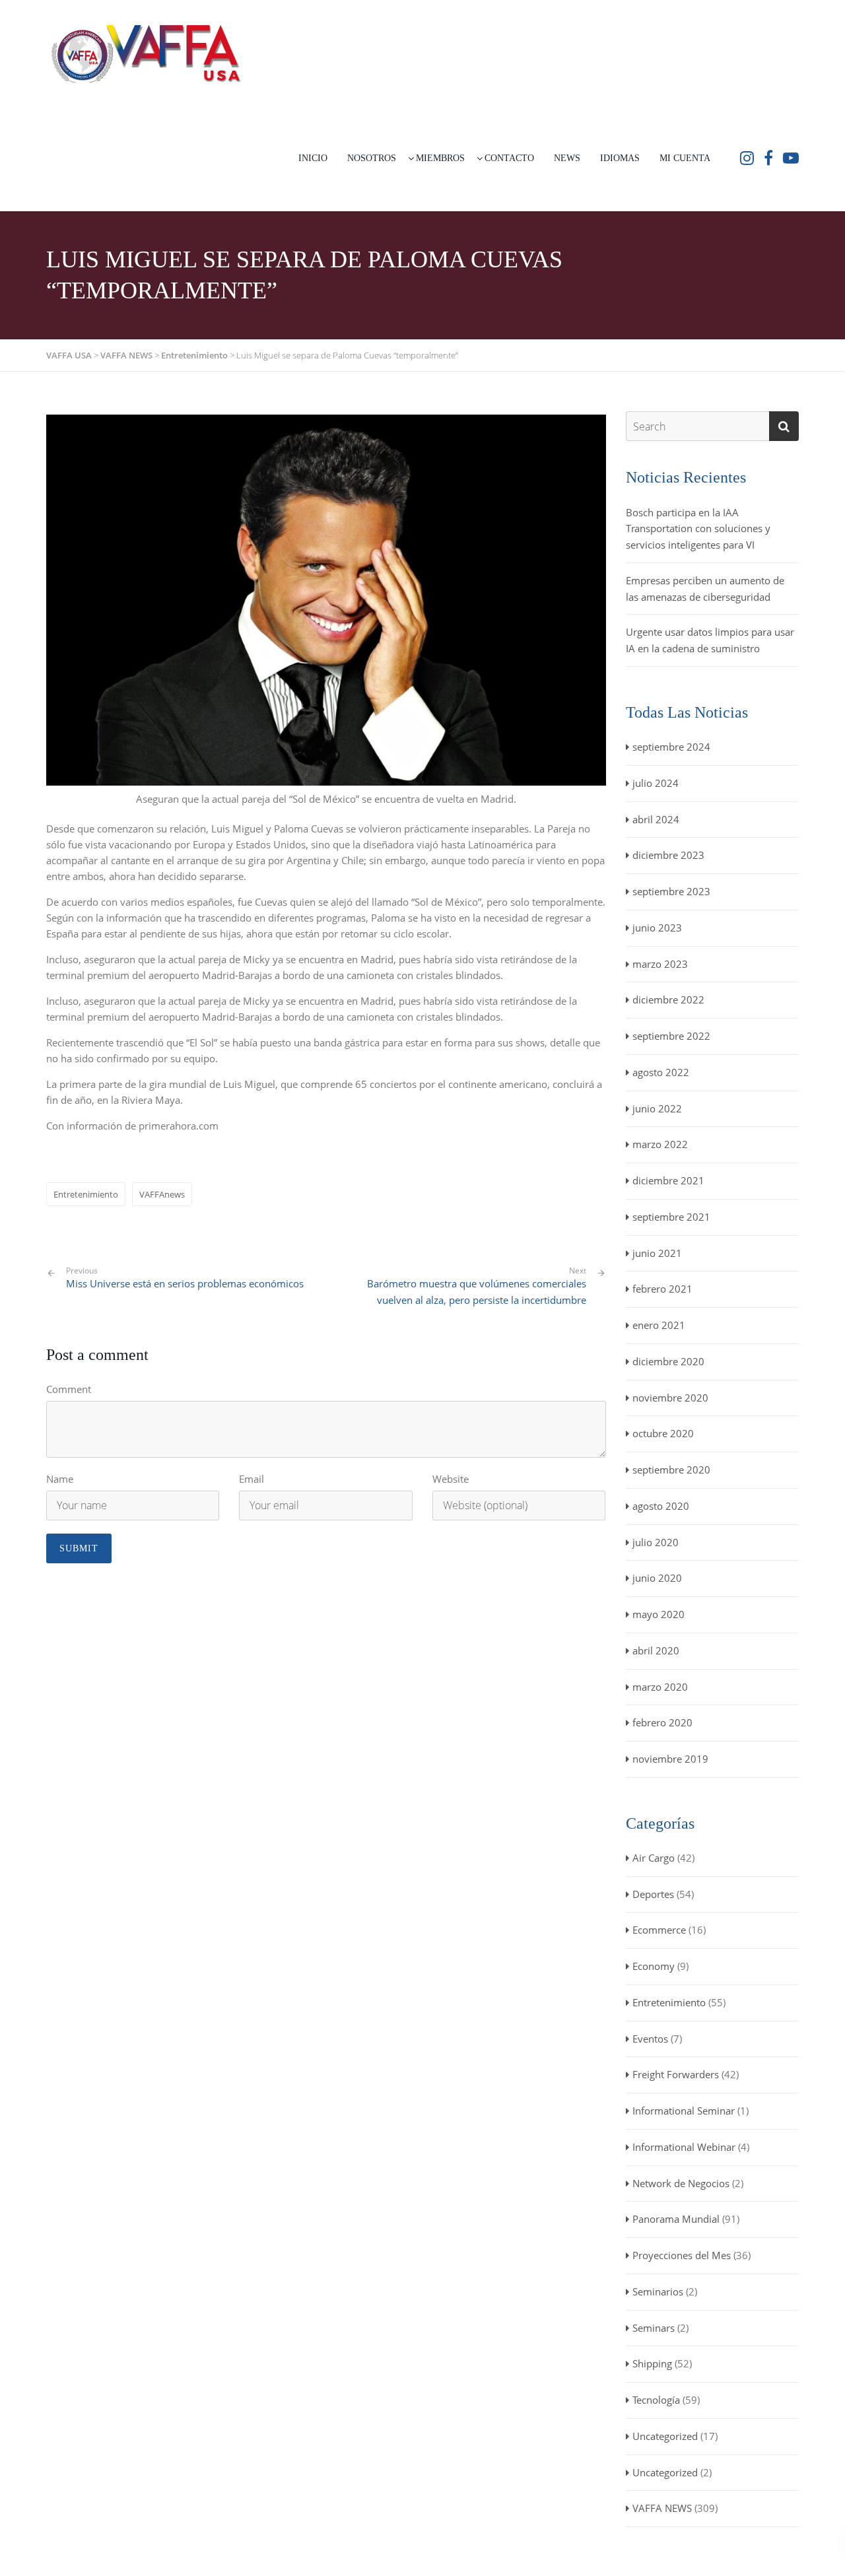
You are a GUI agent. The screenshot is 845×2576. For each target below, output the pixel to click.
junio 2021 (657, 1253)
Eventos (650, 2039)
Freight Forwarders (676, 2074)
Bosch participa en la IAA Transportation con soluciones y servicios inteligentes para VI (698, 529)
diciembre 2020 (668, 1361)
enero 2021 (659, 1325)
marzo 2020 (660, 1687)
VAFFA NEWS (662, 2508)
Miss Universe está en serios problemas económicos (185, 1278)
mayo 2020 (659, 1614)
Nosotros (372, 158)
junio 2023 (657, 928)
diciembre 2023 (668, 855)
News (567, 158)
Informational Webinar (684, 2147)
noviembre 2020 (670, 1398)
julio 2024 (656, 783)
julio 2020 (656, 1542)
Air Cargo (654, 1858)
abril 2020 (656, 1650)
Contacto (509, 158)
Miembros (440, 158)
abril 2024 (656, 819)
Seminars (654, 2328)
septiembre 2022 (671, 1036)
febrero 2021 (662, 1289)
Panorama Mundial (676, 2219)
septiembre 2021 (671, 1217)
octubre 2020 (663, 1433)
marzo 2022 (660, 1144)
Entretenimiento (86, 1194)
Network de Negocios (681, 2183)
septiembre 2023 (671, 891)
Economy (654, 1966)
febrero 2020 (662, 1722)
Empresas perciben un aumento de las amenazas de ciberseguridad (705, 589)
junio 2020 (657, 1578)
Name (60, 1479)
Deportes (653, 1894)
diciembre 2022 (668, 1000)
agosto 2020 (661, 1506)
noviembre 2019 (670, 1759)
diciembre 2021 (668, 1180)
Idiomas (620, 158)
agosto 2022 (661, 1072)
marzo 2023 (660, 964)
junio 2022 (657, 1108)
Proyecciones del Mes (682, 2255)
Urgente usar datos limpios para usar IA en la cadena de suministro (710, 640)
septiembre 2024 (671, 747)
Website (451, 1479)
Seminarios (658, 2291)
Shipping (652, 2363)
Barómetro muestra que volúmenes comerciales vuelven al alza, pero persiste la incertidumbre (477, 1292)
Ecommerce (659, 1930)
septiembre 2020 (671, 1470)
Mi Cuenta (685, 158)
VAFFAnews (162, 1194)
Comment (69, 1389)
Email (252, 1479)
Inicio (313, 158)
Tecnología (656, 2400)
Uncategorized (665, 2436)
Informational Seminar (684, 2111)
